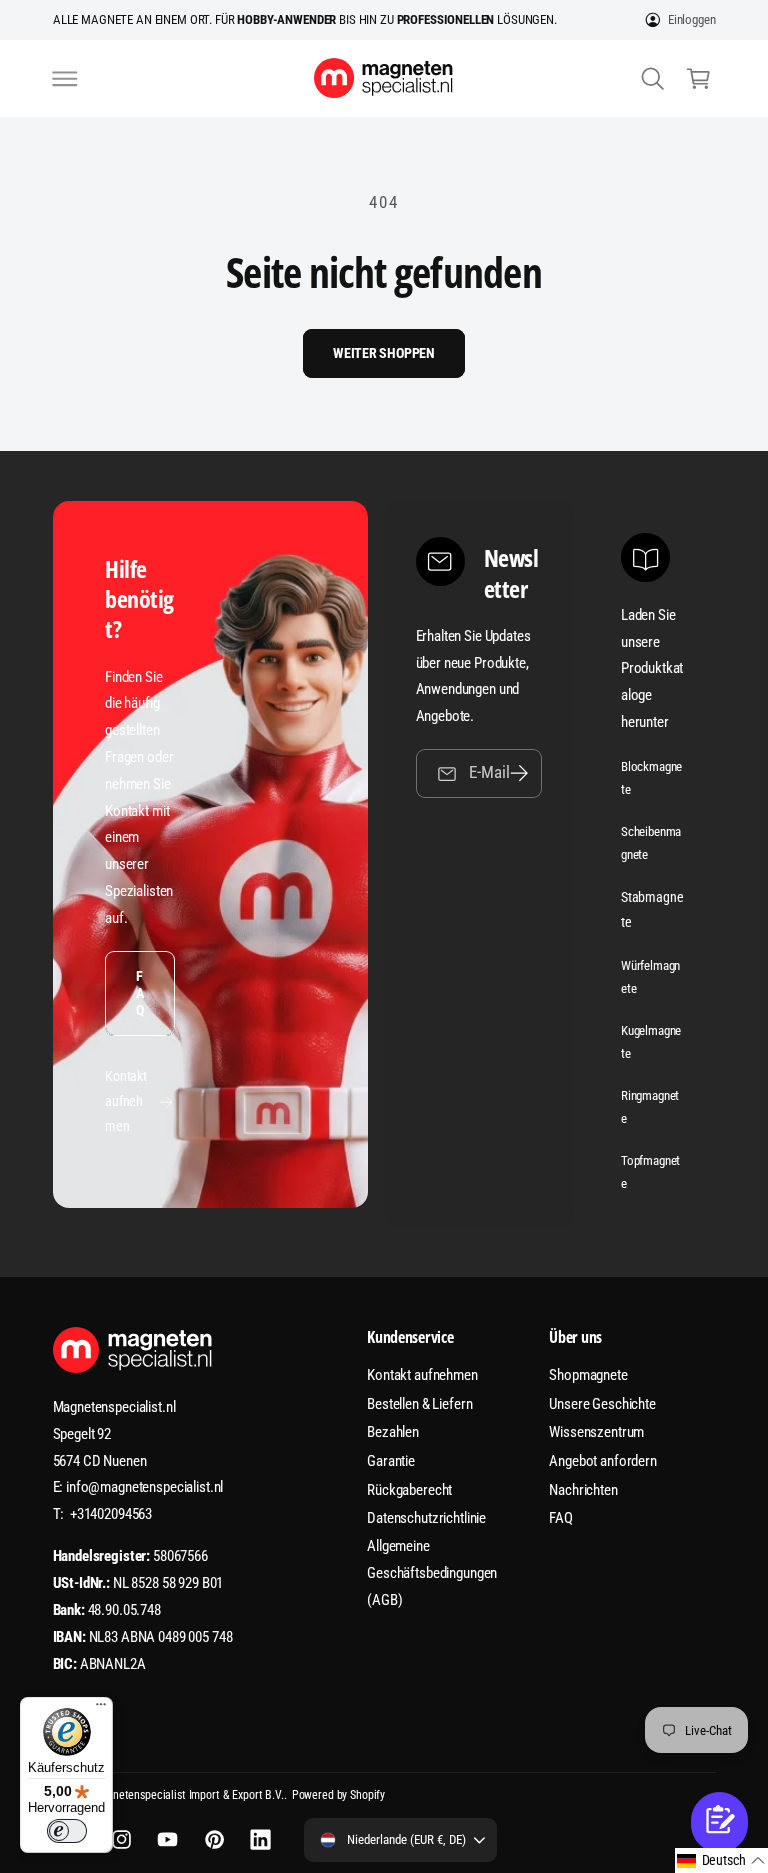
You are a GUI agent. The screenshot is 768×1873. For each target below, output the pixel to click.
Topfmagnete (651, 1172)
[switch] (67, 1831)
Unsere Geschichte (602, 1404)
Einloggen (692, 19)
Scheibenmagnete (651, 843)
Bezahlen (393, 1432)
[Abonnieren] (519, 773)
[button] (65, 78)
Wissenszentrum (596, 1432)
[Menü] (101, 1709)
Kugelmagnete (651, 1042)
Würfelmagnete (651, 977)
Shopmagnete (588, 1375)
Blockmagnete (652, 778)
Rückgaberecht (409, 1490)
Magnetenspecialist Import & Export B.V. (187, 1795)
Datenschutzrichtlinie (426, 1518)
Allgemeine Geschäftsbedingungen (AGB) (432, 1573)
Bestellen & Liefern (419, 1404)
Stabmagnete (652, 909)
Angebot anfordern (603, 1461)
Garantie (391, 1461)
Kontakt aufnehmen (126, 1101)
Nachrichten (583, 1490)
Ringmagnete (650, 1107)
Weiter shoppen (384, 353)
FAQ (140, 993)
